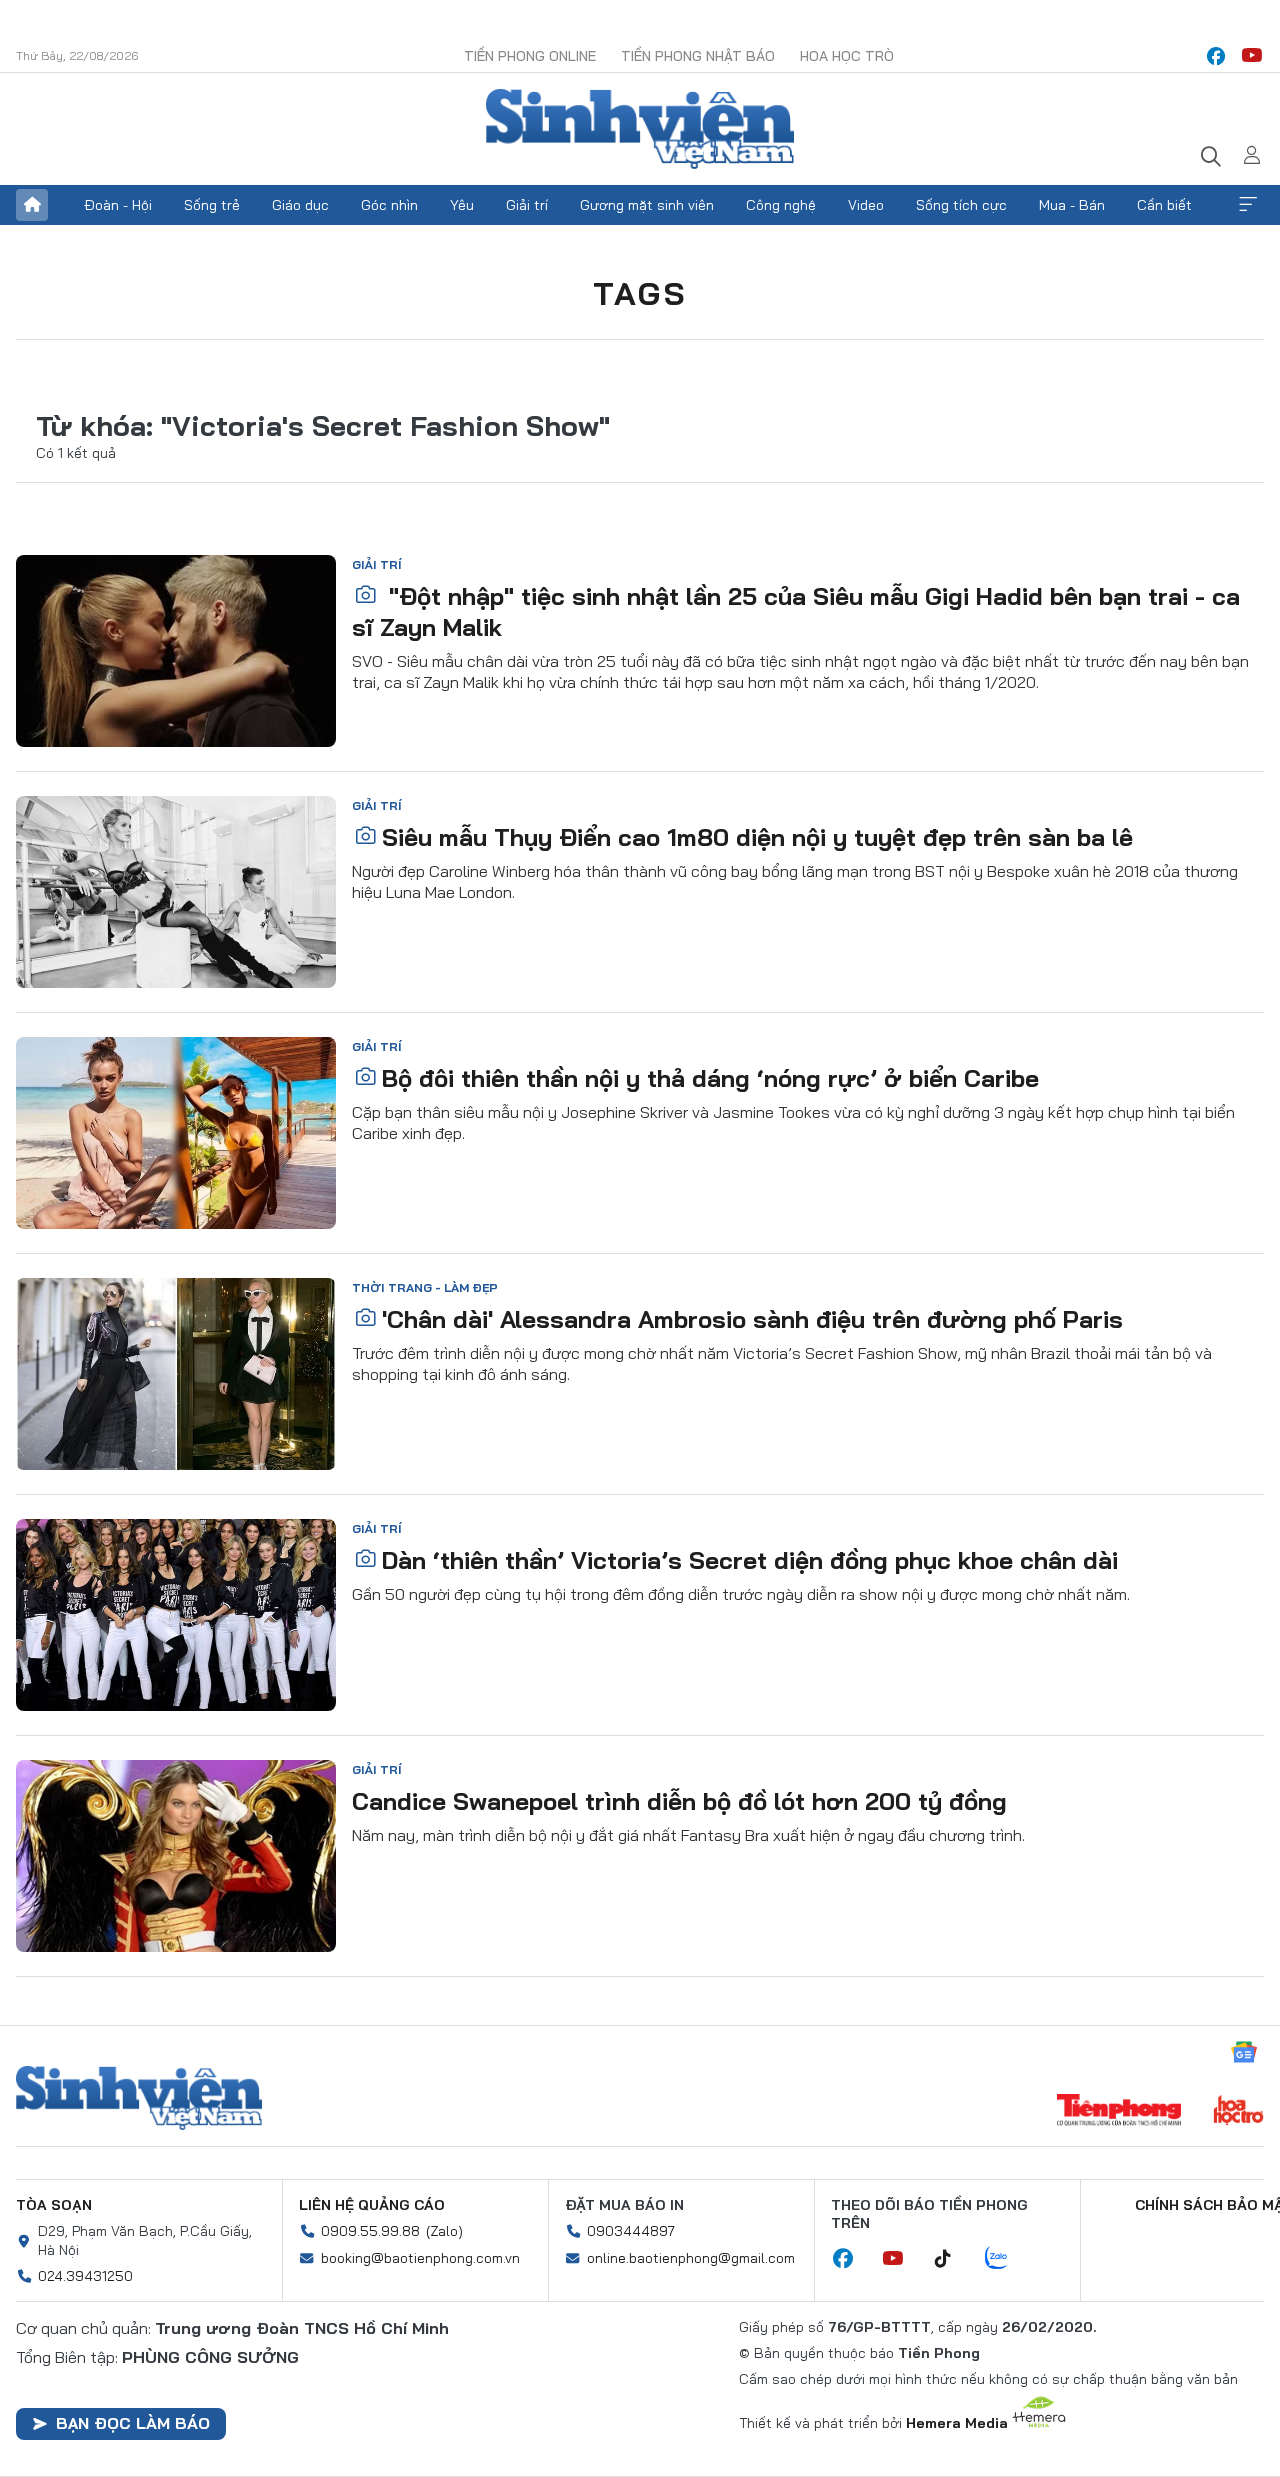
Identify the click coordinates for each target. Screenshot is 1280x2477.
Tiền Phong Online (530, 56)
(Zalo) (444, 2231)
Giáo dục (300, 205)
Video (866, 205)
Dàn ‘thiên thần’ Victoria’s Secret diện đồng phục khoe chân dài (750, 1560)
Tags (640, 293)
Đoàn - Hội (118, 205)
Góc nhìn (389, 205)
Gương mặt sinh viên (647, 205)
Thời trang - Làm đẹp (425, 1287)
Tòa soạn (54, 2205)
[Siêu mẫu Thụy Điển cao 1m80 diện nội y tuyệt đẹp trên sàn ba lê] (176, 892)
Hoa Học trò (847, 56)
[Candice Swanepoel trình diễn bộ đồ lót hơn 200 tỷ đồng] (176, 1856)
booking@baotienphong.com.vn (420, 2258)
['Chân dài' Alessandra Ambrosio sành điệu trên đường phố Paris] (176, 1374)
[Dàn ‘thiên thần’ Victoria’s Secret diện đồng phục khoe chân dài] (176, 1615)
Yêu (462, 205)
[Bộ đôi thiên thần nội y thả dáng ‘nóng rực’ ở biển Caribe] (176, 1133)
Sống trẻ (212, 205)
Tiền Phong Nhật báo (698, 56)
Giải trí (527, 205)
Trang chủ (32, 205)
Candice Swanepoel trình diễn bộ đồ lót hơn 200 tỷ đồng (679, 1801)
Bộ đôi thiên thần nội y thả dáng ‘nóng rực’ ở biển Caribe (710, 1078)
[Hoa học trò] (1238, 2112)
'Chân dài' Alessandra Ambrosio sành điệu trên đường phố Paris (752, 1319)
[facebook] (1216, 56)
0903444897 (631, 2231)
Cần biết (1164, 205)
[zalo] (1007, 2259)
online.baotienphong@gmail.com (691, 2258)
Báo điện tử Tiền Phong (640, 129)
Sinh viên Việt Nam (139, 2098)
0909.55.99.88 (370, 2231)
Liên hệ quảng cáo (372, 2205)
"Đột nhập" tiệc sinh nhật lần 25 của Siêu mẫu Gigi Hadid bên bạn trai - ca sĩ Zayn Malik (796, 611)
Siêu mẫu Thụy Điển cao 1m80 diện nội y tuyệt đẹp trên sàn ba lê (757, 837)
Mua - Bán (1072, 205)
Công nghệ (781, 205)
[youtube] (1252, 56)
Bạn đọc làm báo (133, 2423)
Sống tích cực (961, 205)
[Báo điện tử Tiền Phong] (1119, 2112)
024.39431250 (85, 2276)
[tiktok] (953, 2259)
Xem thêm (1248, 205)
